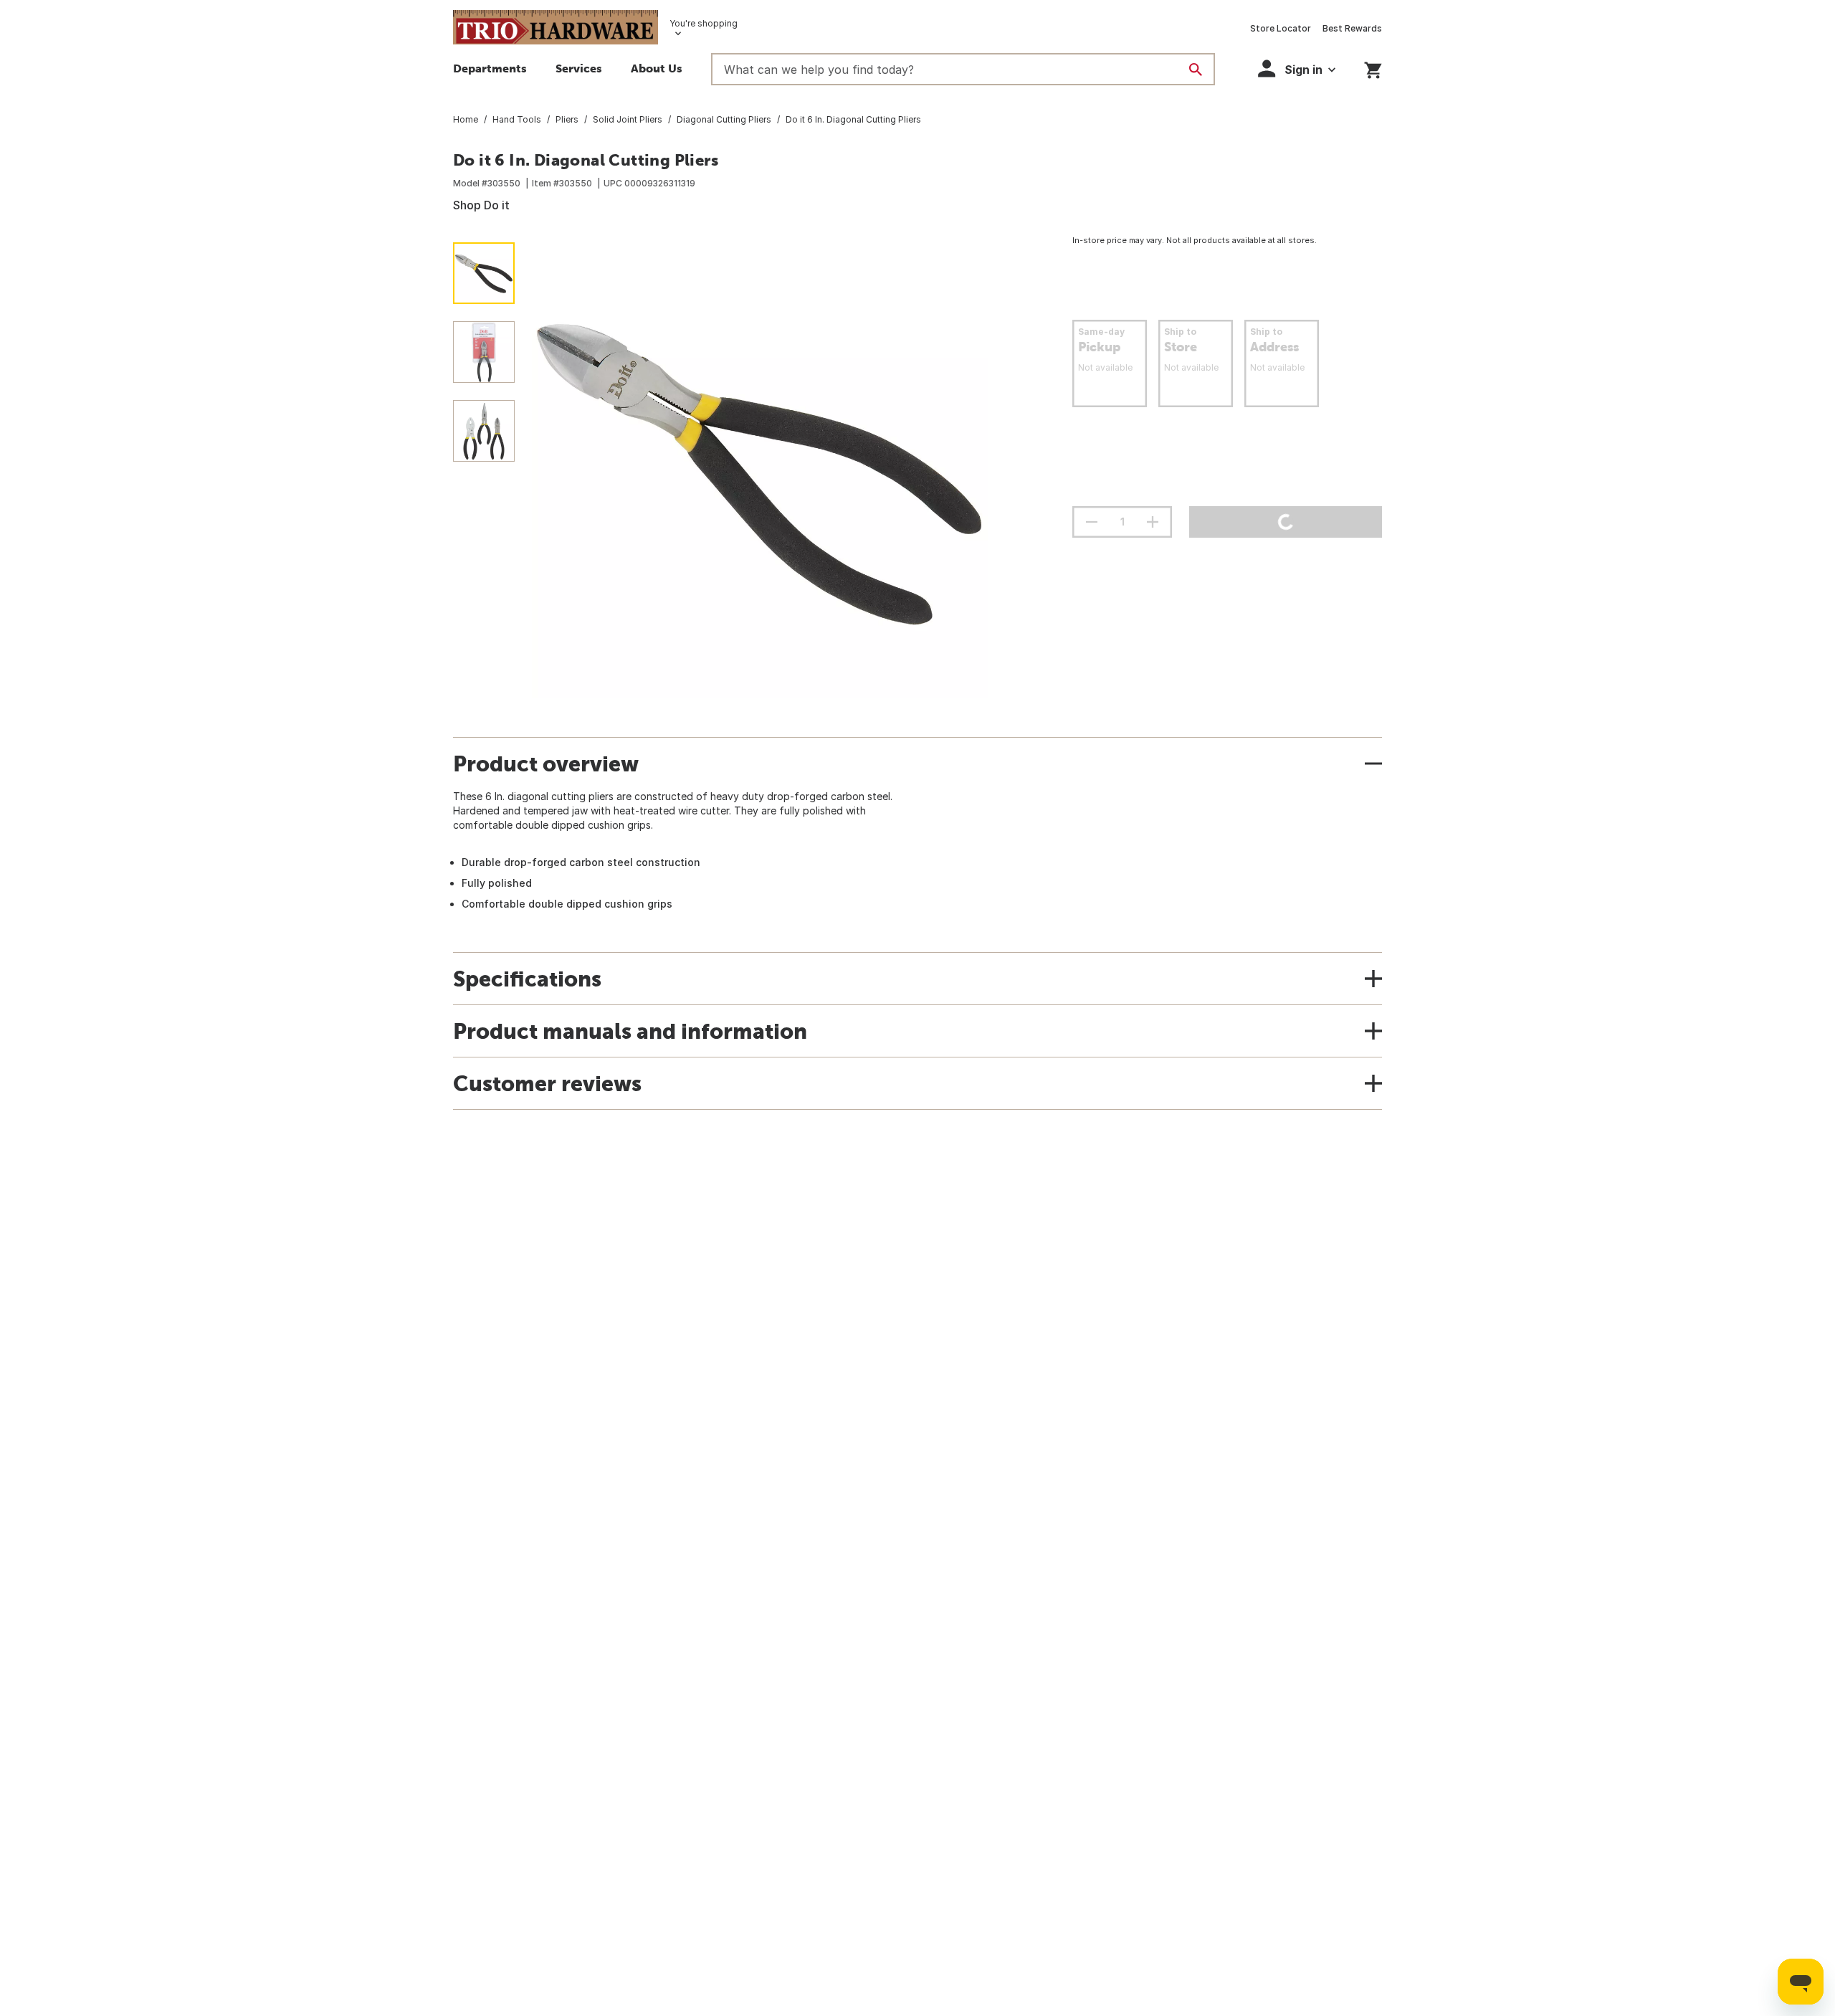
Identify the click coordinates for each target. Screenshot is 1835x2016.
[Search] (1196, 70)
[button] (1297, 68)
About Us (657, 68)
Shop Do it (481, 205)
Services (579, 68)
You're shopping (704, 23)
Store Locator (1281, 28)
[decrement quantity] (1092, 522)
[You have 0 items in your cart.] (1373, 68)
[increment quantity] (1153, 522)
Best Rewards (1352, 28)
